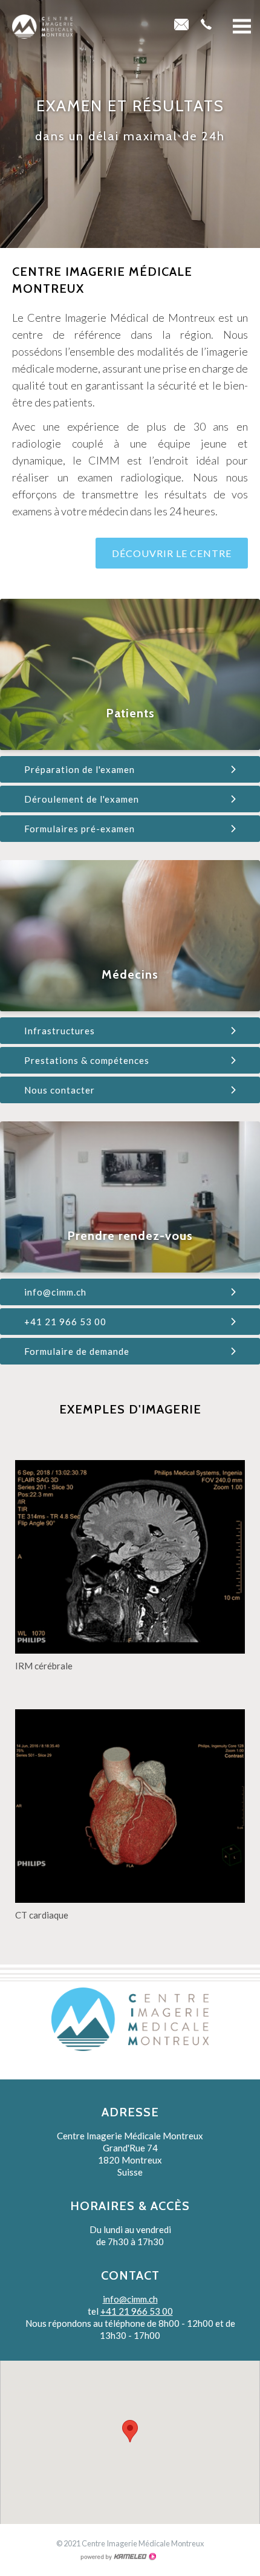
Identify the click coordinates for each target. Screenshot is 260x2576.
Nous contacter (60, 1090)
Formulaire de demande (77, 1351)
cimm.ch (42, 27)
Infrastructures (60, 1031)
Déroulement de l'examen (82, 799)
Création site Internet (118, 2557)
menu (242, 27)
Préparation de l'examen (80, 769)
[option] (130, 124)
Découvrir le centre (172, 553)
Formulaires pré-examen (80, 829)
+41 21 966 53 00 (65, 1322)
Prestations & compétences (87, 1060)
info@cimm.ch (55, 1292)
